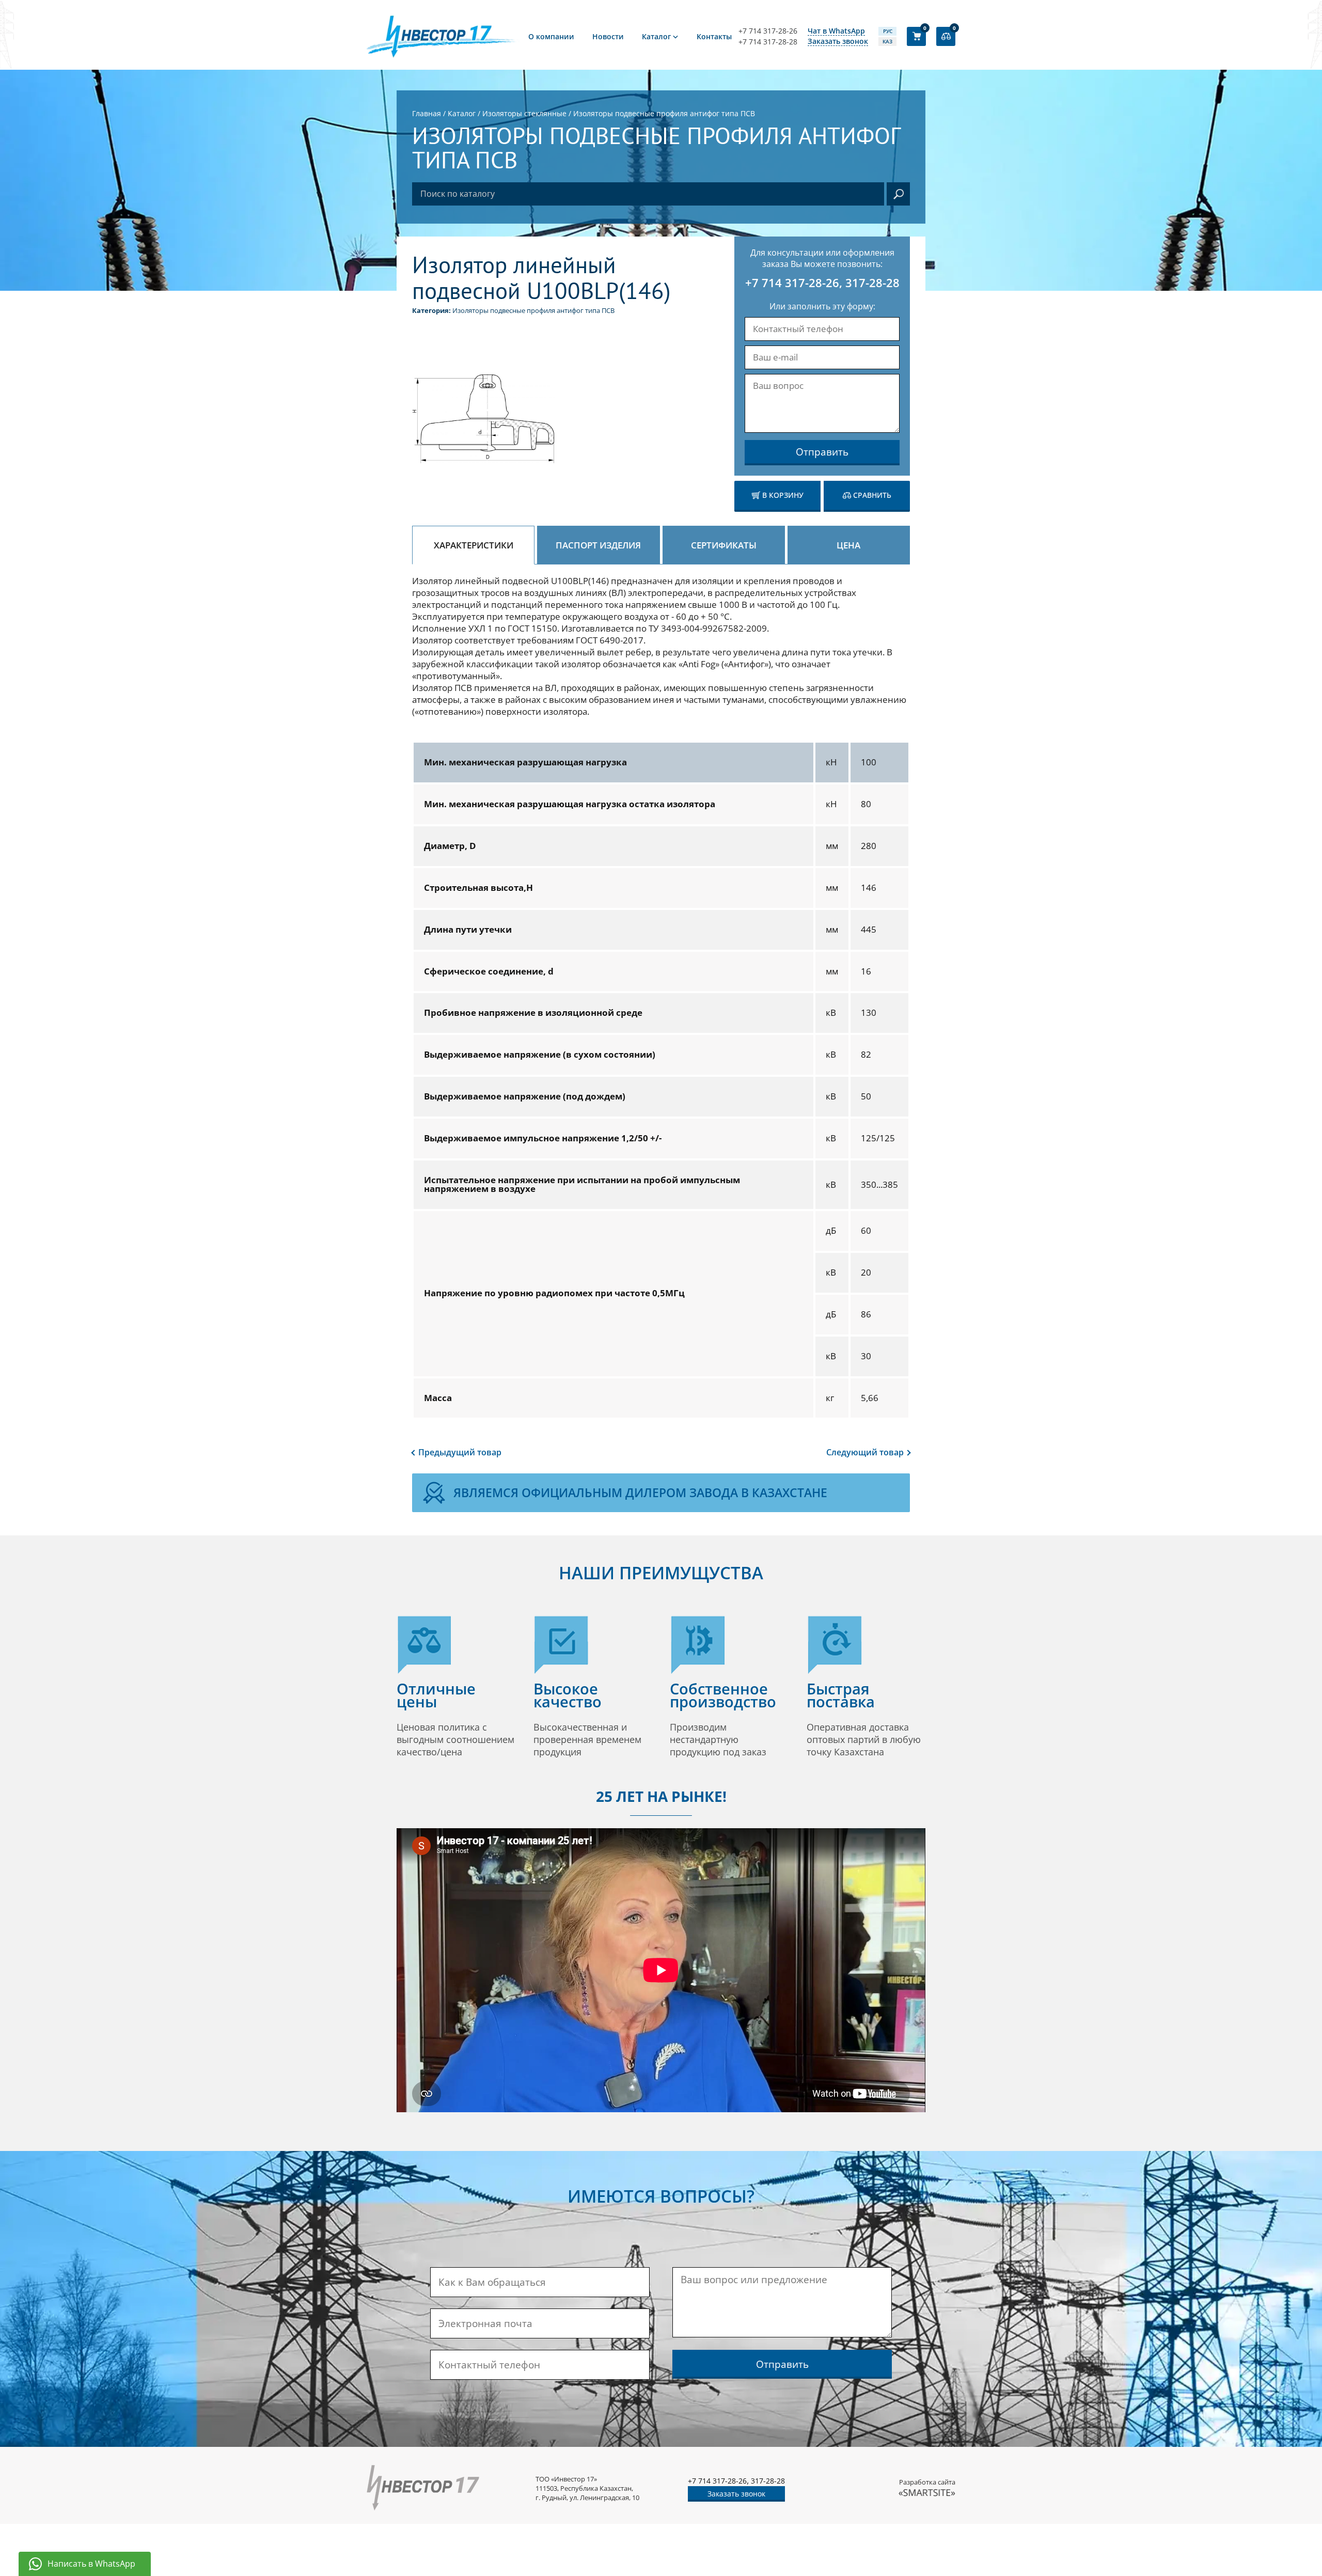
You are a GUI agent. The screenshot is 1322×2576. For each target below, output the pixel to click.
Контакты (714, 36)
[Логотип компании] (444, 36)
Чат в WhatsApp (836, 31)
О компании (551, 36)
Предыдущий (460, 1452)
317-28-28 (872, 282)
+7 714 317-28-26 (768, 31)
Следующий (865, 1452)
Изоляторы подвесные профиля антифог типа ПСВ (533, 310)
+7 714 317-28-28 (768, 42)
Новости (608, 36)
